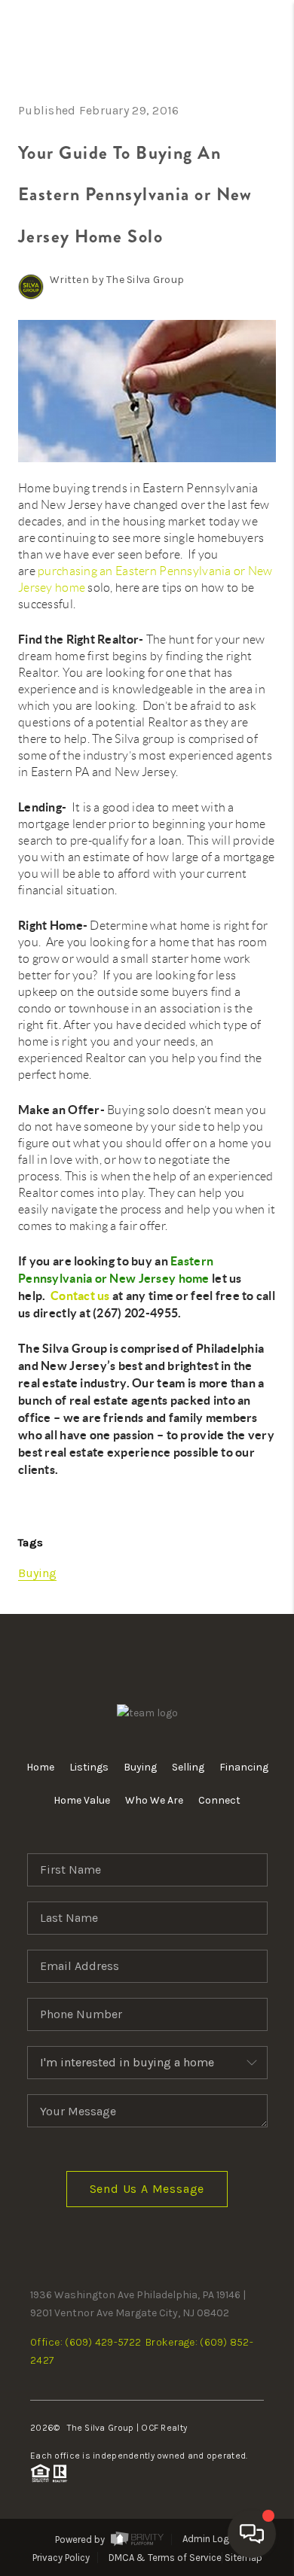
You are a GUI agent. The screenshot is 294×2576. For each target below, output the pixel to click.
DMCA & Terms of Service (165, 2558)
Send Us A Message (147, 2189)
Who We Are (154, 1800)
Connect (219, 1800)
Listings (89, 1767)
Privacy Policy (61, 2558)
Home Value (82, 1800)
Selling (188, 1767)
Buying (37, 1573)
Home (40, 1767)
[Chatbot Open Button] (252, 2534)
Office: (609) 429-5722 (86, 2342)
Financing (244, 1767)
